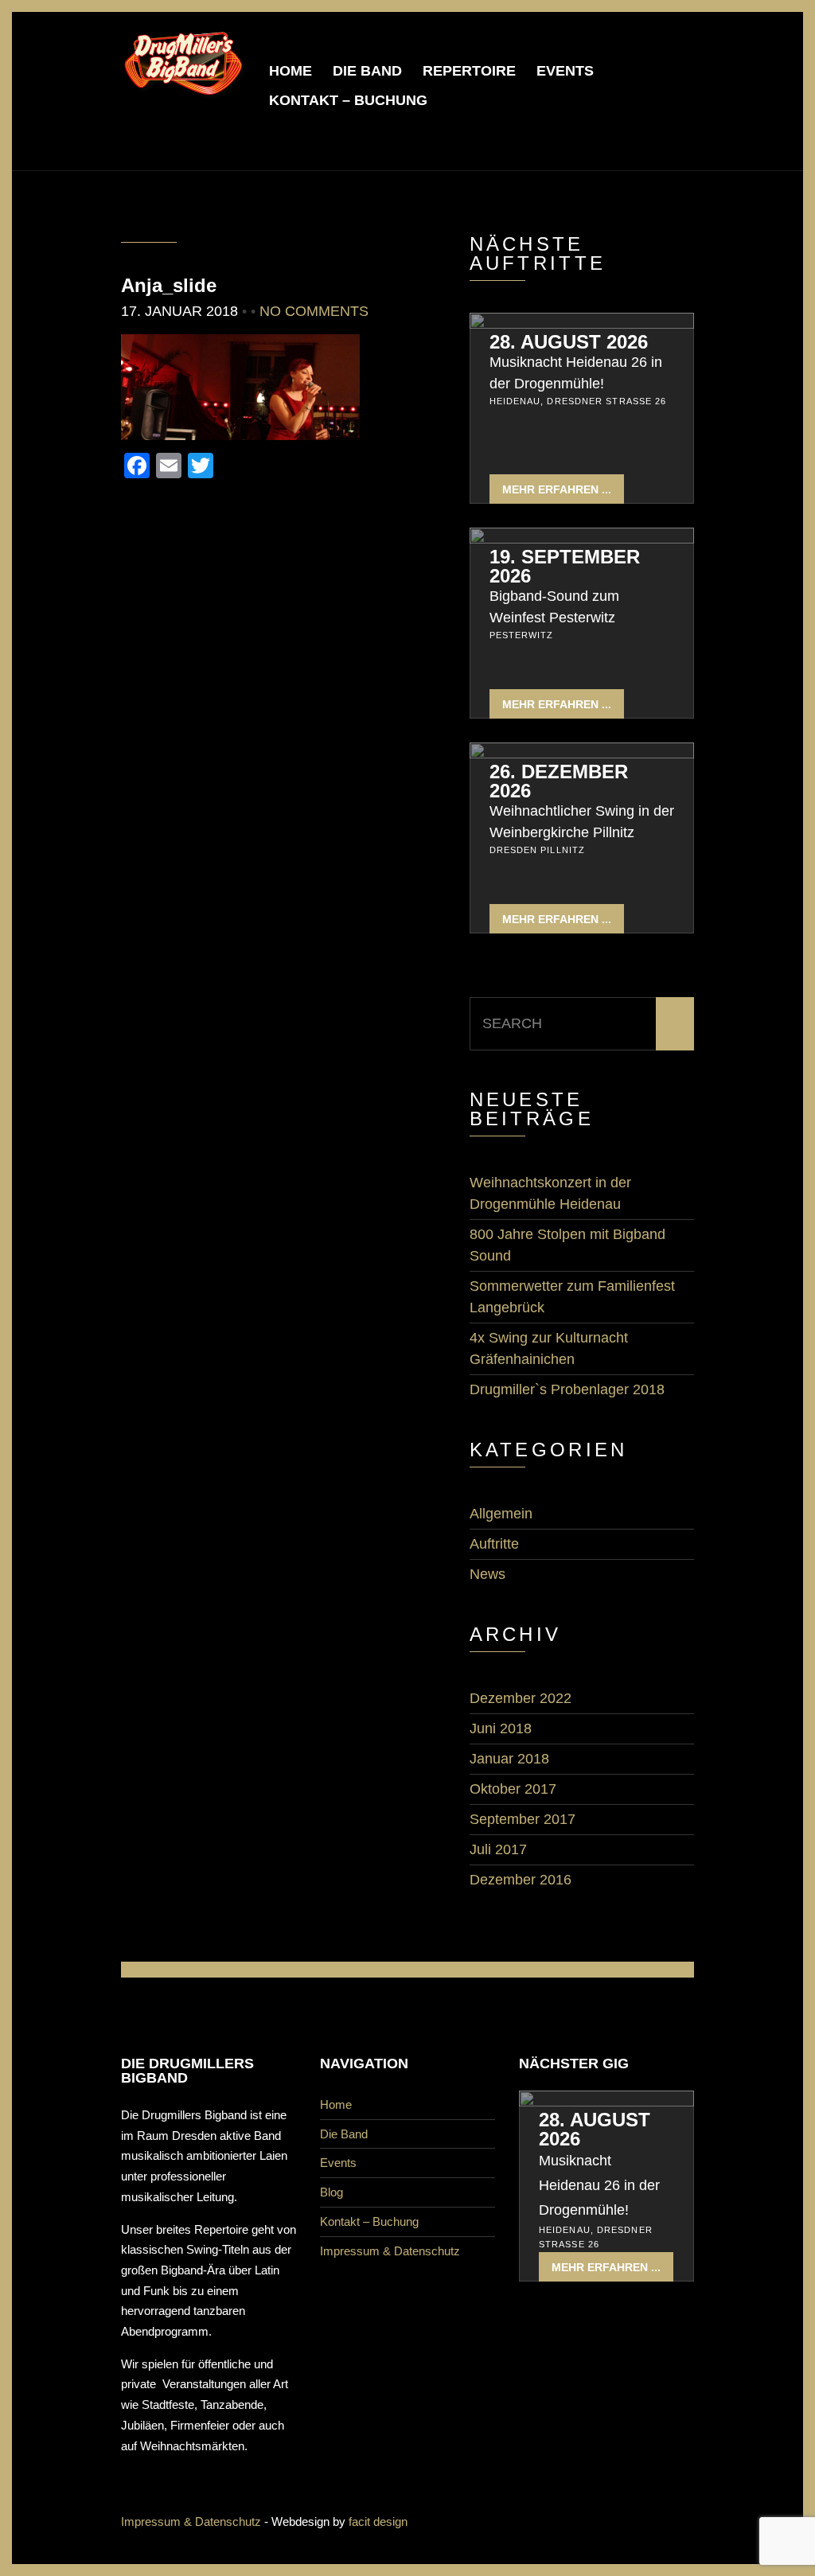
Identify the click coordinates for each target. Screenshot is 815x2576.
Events (565, 71)
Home (291, 71)
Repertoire (469, 71)
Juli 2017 (498, 1849)
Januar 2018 (509, 1759)
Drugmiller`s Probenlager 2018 (567, 1389)
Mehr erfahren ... (557, 489)
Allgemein (501, 1514)
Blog (331, 2192)
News (487, 1574)
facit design (378, 2521)
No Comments (314, 311)
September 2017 (523, 1819)
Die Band (367, 71)
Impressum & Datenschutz (390, 2251)
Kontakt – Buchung (348, 100)
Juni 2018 (501, 1728)
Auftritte (494, 1544)
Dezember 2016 (521, 1880)
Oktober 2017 (513, 1789)
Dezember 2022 (521, 1698)
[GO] (675, 1024)
